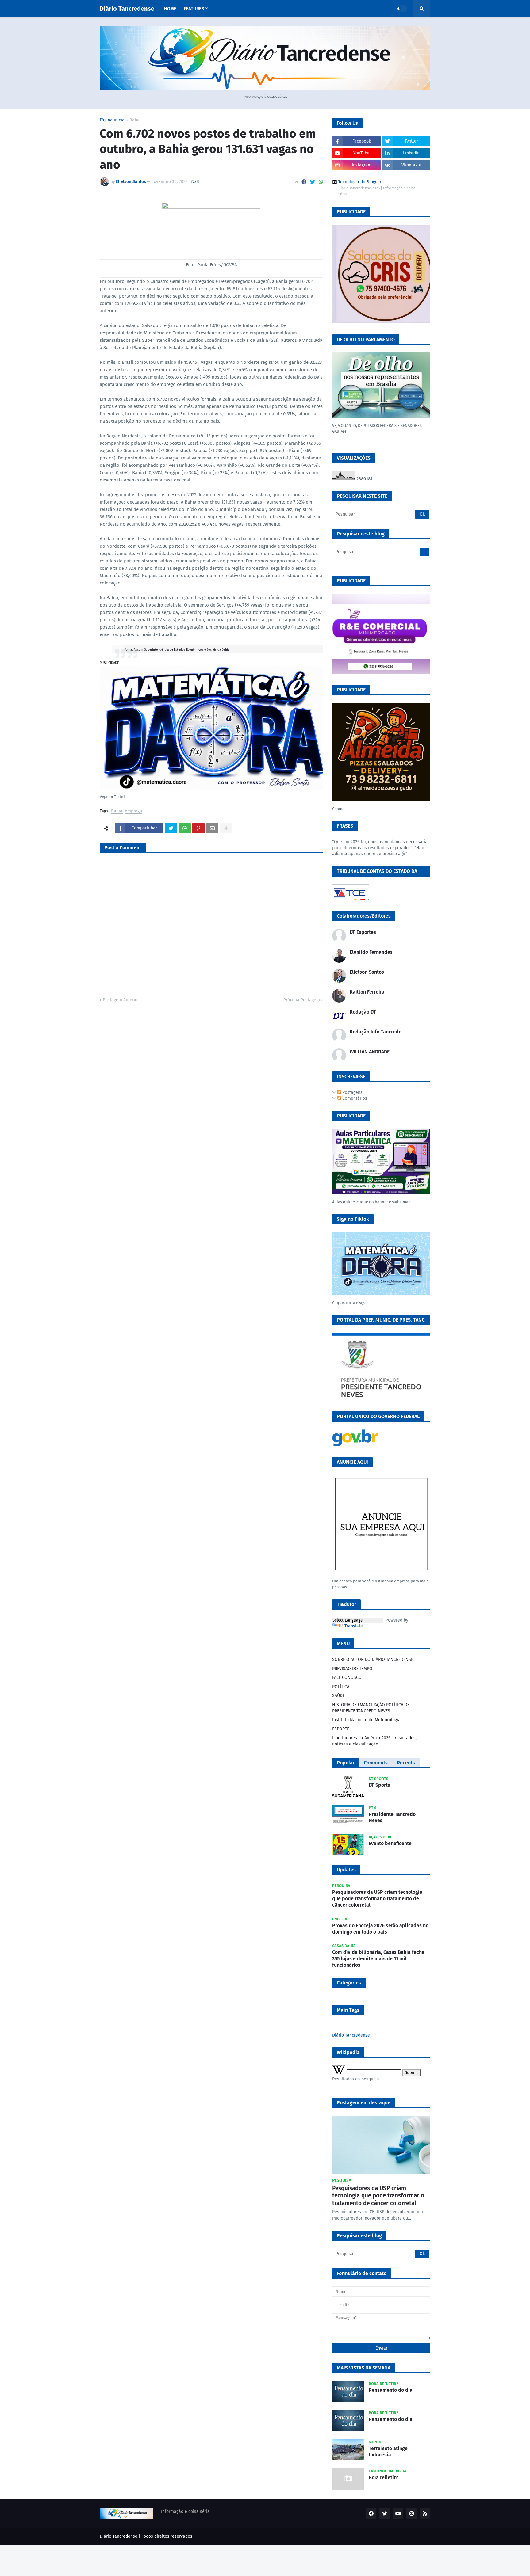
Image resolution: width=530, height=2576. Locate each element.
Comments (376, 1763)
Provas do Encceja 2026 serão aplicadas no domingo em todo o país (380, 1929)
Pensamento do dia (391, 2390)
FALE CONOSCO (347, 1678)
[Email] (212, 828)
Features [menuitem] (194, 9)
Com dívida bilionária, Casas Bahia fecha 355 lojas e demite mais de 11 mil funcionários (378, 1959)
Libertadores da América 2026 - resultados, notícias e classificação (374, 1741)
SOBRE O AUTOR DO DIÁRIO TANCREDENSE (373, 1659)
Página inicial (113, 120)
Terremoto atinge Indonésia (388, 2452)
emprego (133, 811)
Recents (406, 1763)
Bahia (135, 120)
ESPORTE (341, 1729)
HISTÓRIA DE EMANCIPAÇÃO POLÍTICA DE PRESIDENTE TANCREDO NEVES (371, 1708)
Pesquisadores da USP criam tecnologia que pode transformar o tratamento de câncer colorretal (377, 1899)
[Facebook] (304, 182)
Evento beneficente (390, 1843)
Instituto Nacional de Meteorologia (366, 1720)
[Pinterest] (198, 828)
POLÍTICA (341, 1687)
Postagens (352, 1092)
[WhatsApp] (321, 182)
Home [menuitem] (170, 9)
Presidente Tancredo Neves (392, 1817)
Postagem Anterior (121, 1000)
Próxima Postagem (302, 1000)
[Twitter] (313, 182)
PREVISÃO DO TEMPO (352, 1669)
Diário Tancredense (127, 9)
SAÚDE (338, 1696)
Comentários (354, 1098)
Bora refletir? (383, 2477)
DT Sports (379, 1785)
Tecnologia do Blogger (360, 182)
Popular (346, 1763)
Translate (354, 1626)
